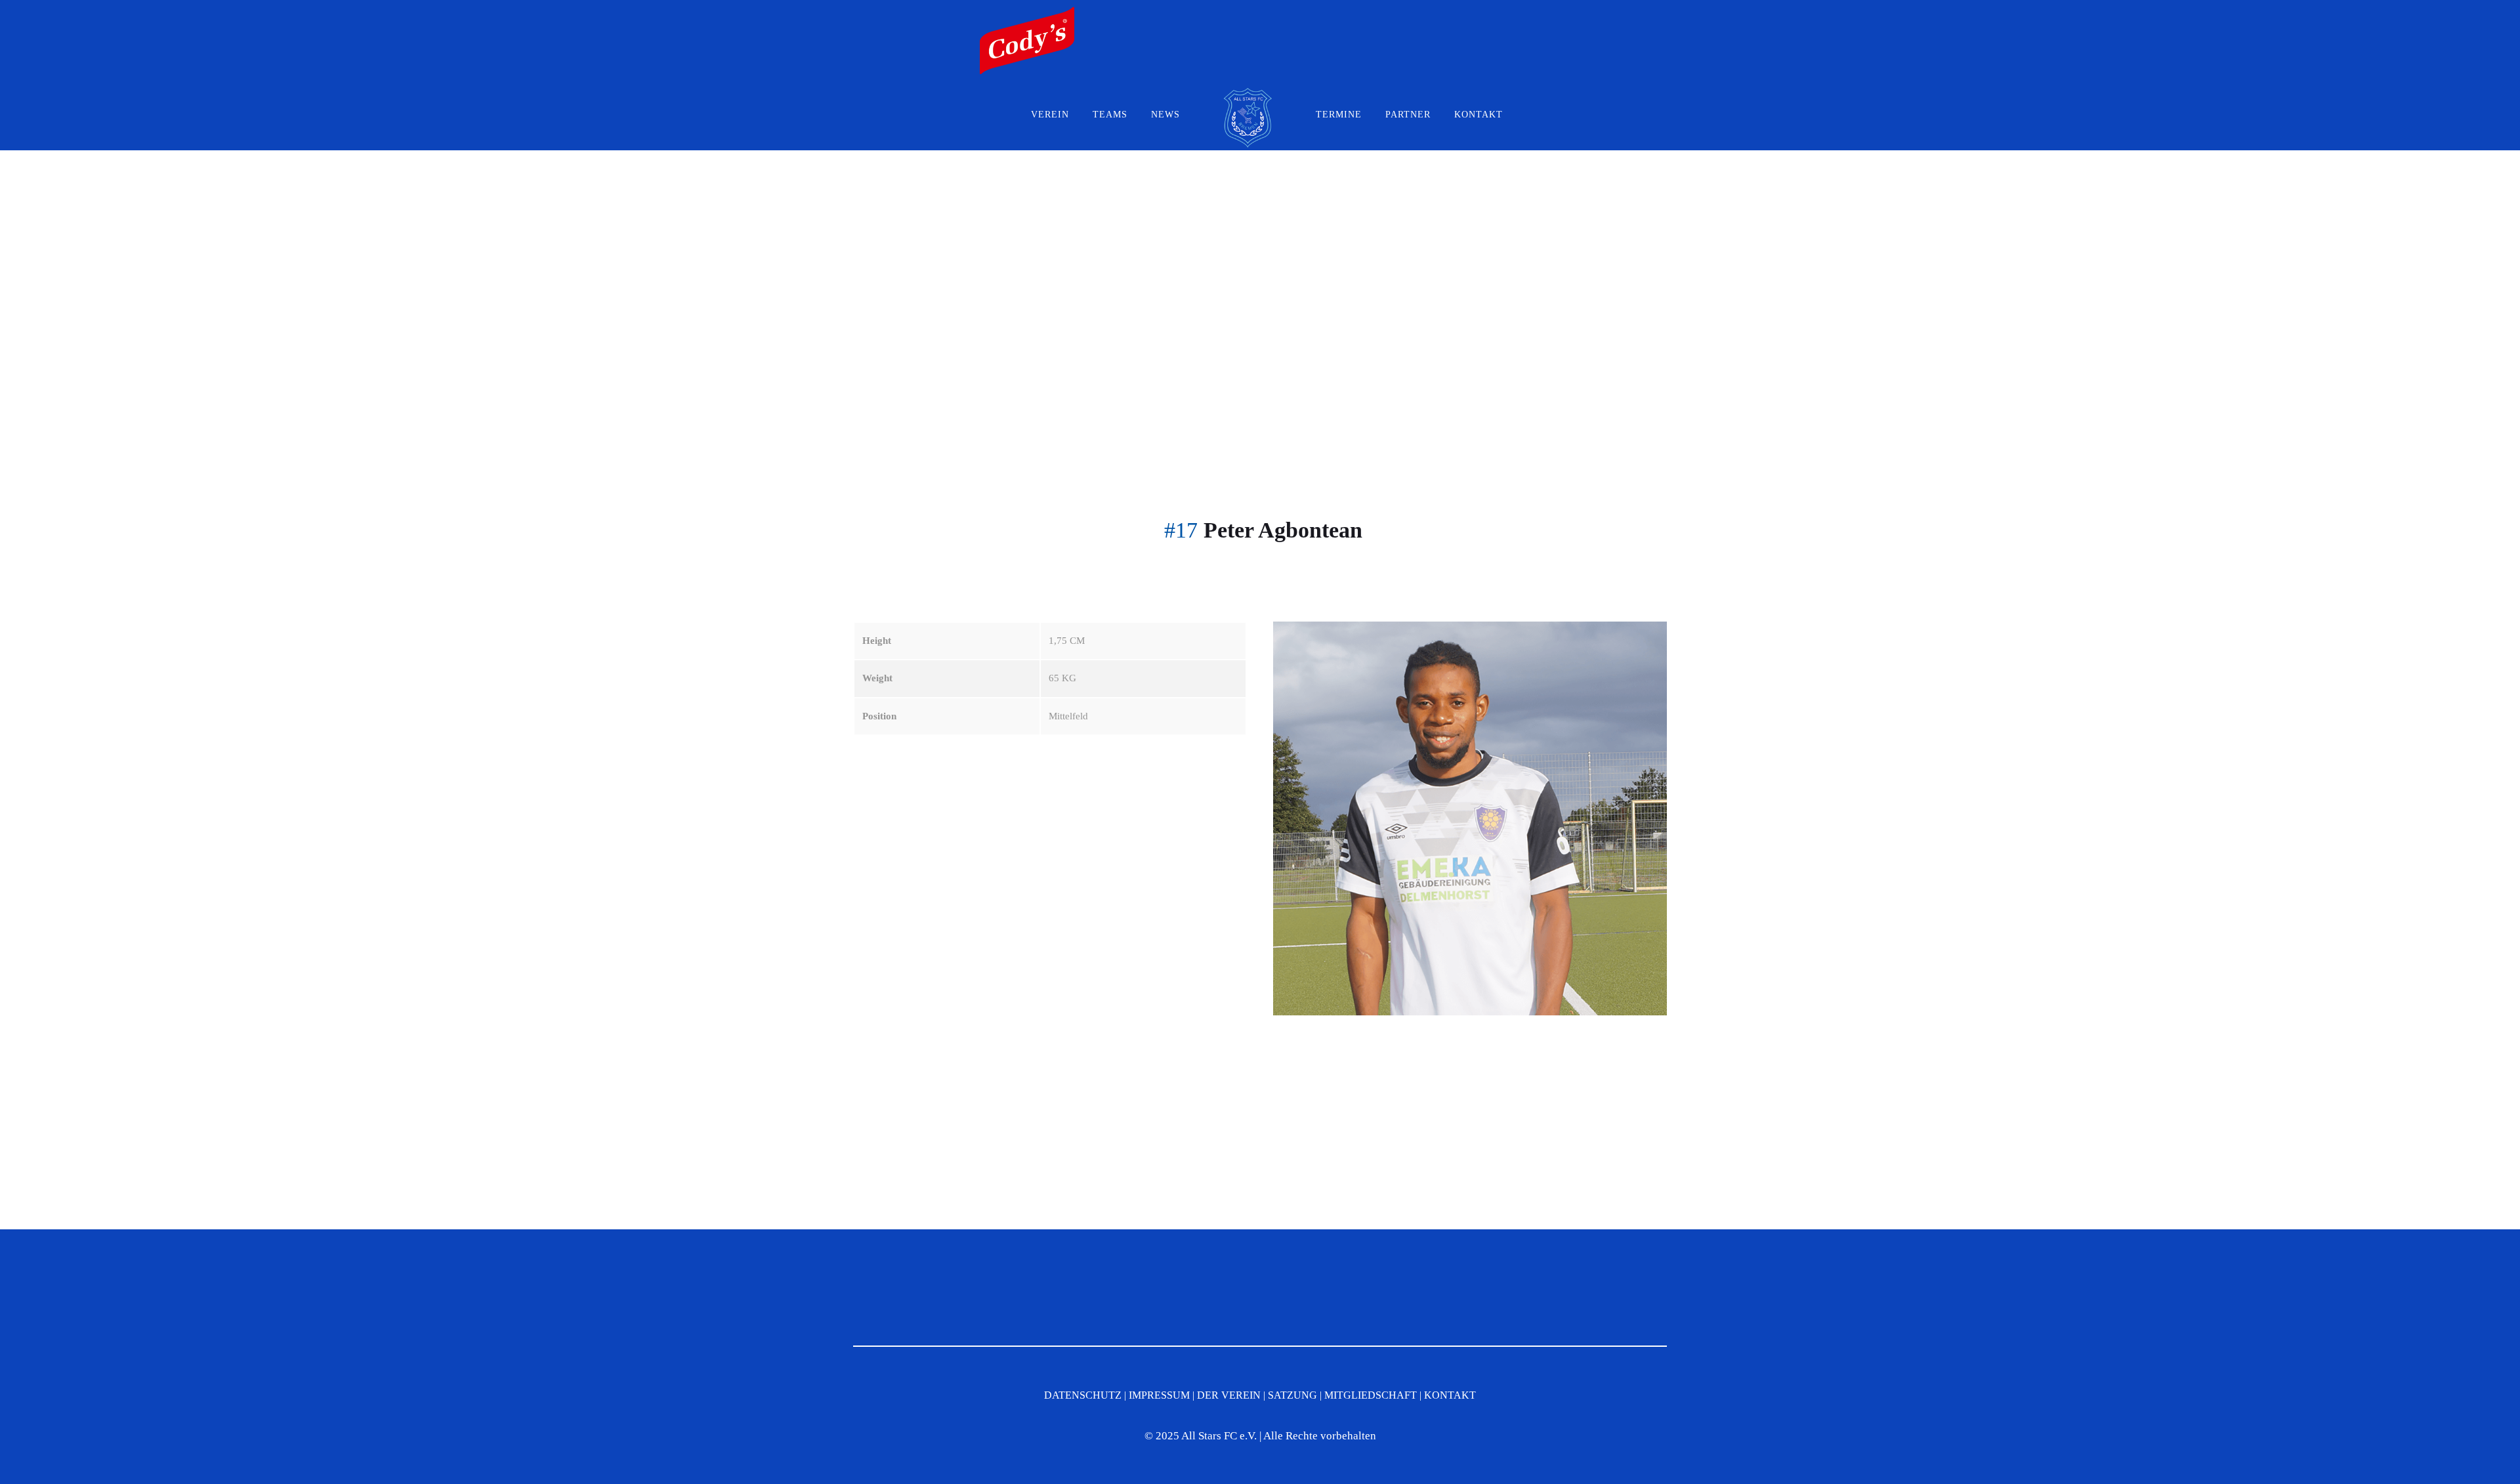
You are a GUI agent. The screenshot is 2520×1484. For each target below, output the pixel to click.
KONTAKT (1479, 115)
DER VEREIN (1229, 1395)
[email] (1463, 14)
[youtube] (1517, 14)
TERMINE (1339, 115)
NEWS (1165, 115)
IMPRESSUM (1159, 1395)
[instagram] (1543, 14)
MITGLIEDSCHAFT (1371, 1395)
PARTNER (1408, 115)
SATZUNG (1292, 1395)
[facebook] (1490, 14)
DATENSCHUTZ (1083, 1395)
